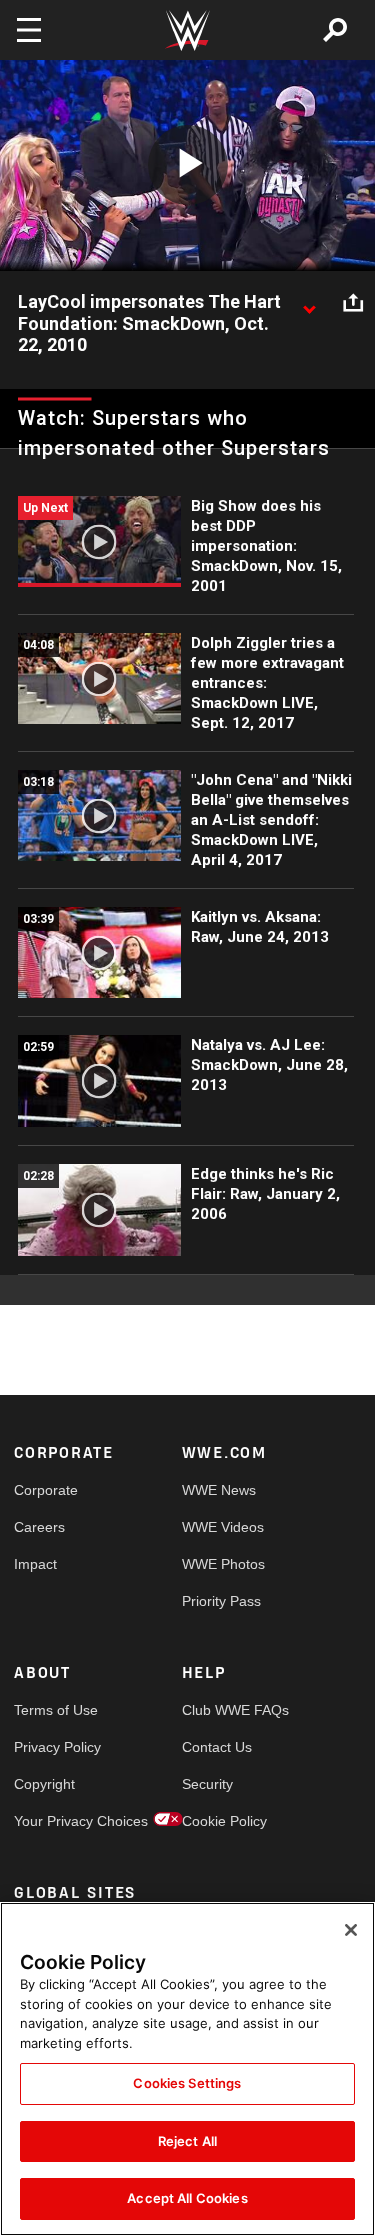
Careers (39, 1527)
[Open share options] (353, 303)
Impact (35, 1564)
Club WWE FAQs (224, 1710)
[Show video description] (309, 303)
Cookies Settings (187, 2083)
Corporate (46, 1490)
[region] (187, 2069)
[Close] (351, 1930)
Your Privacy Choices (56, 1821)
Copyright (44, 1784)
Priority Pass (221, 1601)
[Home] (188, 30)
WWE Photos (223, 1564)
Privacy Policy (56, 1747)
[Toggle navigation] (29, 30)
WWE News (219, 1490)
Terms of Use (56, 1710)
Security (207, 1784)
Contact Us (217, 1747)
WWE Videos (223, 1527)
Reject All (187, 2141)
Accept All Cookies (187, 2198)
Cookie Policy (224, 1821)
